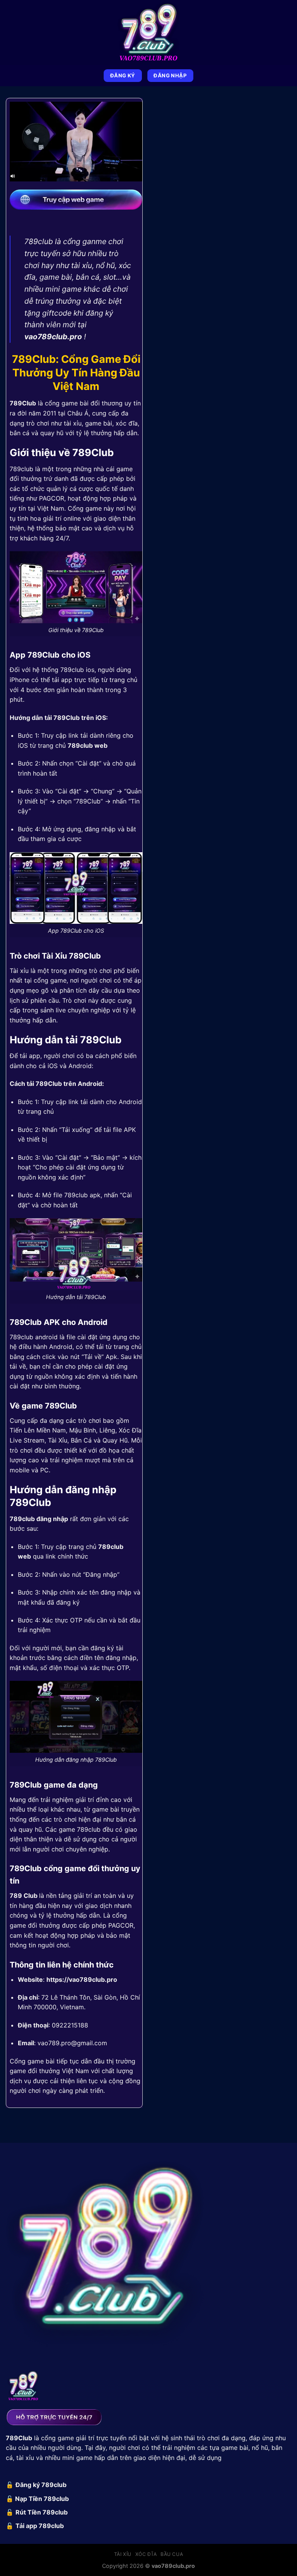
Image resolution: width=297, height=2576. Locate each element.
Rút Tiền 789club (42, 2512)
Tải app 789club (40, 2526)
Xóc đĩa (146, 2554)
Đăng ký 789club (41, 2485)
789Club (23, 403)
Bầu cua (172, 2554)
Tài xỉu (123, 2554)
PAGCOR (52, 498)
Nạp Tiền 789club (42, 2499)
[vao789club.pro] (148, 32)
